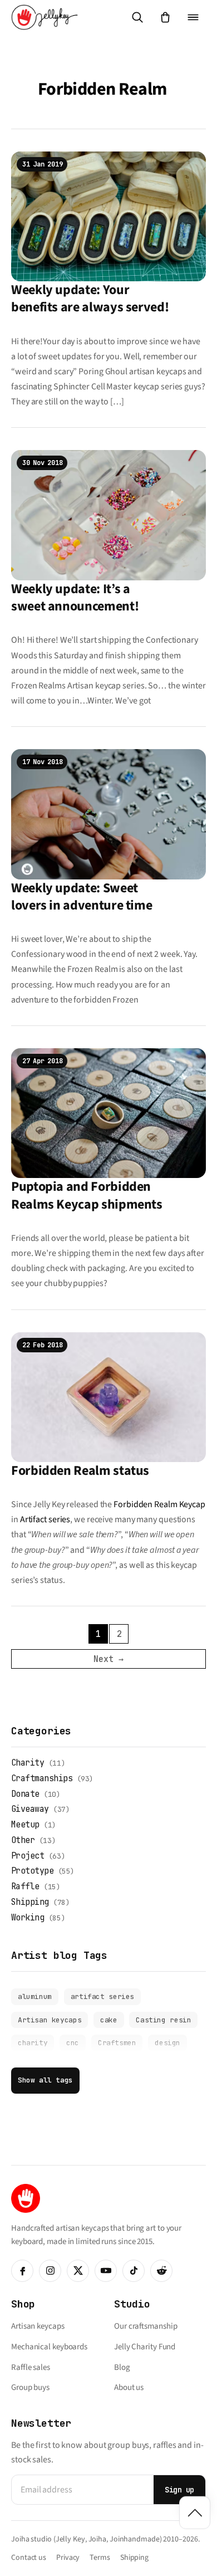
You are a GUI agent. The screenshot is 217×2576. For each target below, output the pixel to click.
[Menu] (193, 17)
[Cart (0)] (165, 17)
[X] (78, 2271)
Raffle (25, 1886)
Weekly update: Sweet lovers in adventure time (82, 897)
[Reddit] (161, 2271)
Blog (122, 2367)
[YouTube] (106, 2271)
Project (28, 1856)
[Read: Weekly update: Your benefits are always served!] (108, 216)
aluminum (35, 1996)
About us (129, 2387)
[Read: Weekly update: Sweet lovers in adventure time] (108, 814)
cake (108, 2020)
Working (28, 1918)
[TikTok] (134, 2271)
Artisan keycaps (50, 2020)
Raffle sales (31, 2367)
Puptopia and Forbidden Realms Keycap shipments (87, 1195)
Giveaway (30, 1809)
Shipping (30, 1902)
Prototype (32, 1871)
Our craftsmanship (146, 2326)
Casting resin (163, 2020)
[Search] (137, 17)
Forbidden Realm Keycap (159, 1504)
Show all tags (45, 2080)
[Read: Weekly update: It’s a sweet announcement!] (108, 515)
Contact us (29, 2558)
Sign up (179, 2490)
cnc (73, 2043)
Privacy (68, 2558)
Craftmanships (42, 1778)
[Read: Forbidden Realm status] (108, 1396)
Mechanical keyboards (49, 2347)
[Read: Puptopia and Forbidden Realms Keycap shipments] (108, 1113)
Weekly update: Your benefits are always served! (90, 299)
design (167, 2043)
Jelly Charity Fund (145, 2347)
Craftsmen (117, 2043)
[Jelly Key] (45, 17)
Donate (25, 1794)
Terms (100, 2558)
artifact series (102, 1996)
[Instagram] (50, 2271)
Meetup (25, 1825)
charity (33, 2043)
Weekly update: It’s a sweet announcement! (75, 598)
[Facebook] (22, 2271)
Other (23, 1840)
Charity (28, 1763)
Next (108, 1659)
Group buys (30, 2387)
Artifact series (45, 1519)
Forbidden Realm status (80, 1471)
